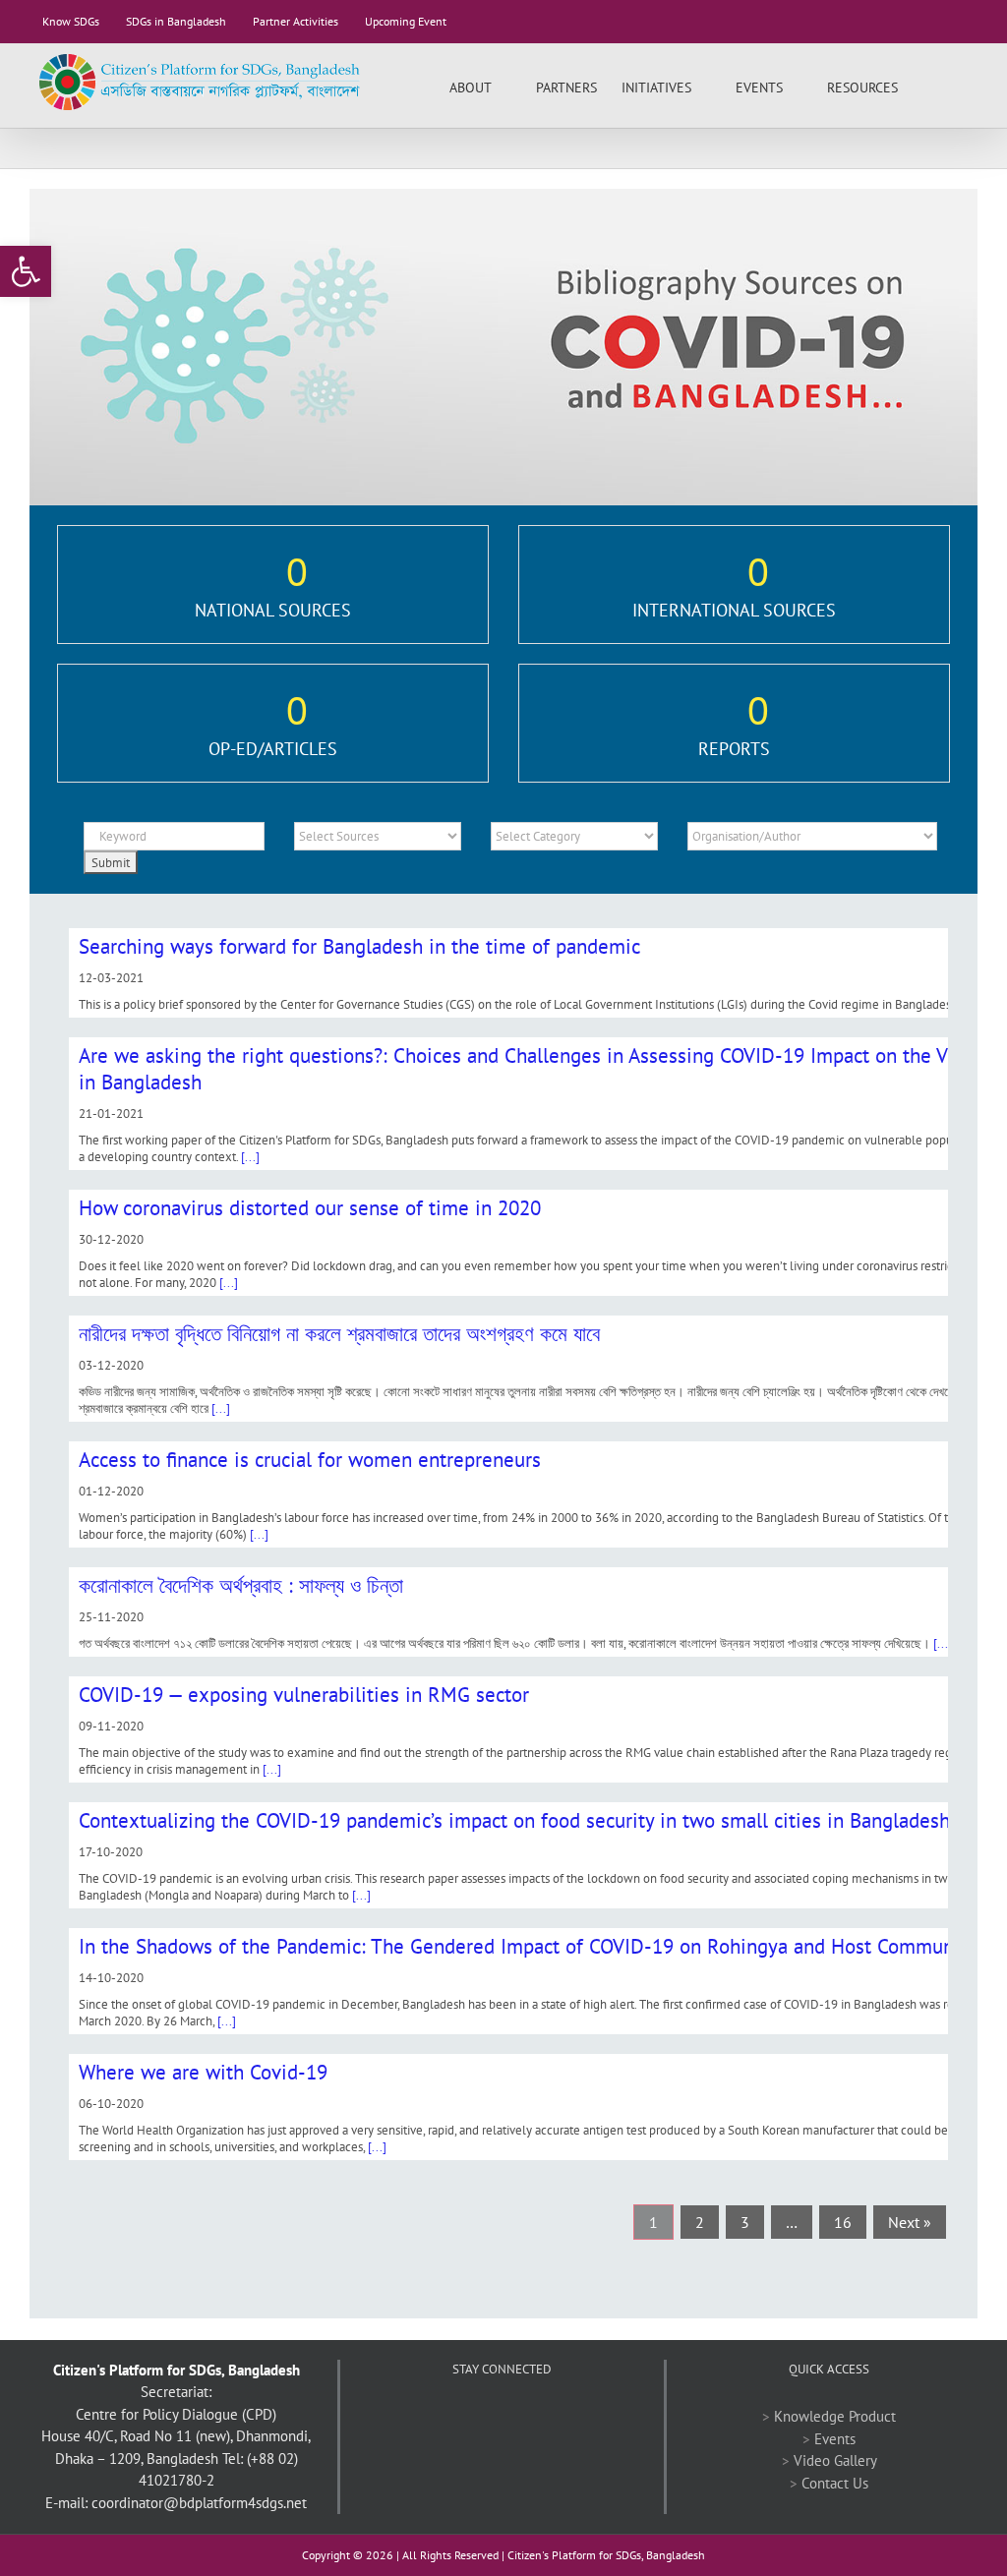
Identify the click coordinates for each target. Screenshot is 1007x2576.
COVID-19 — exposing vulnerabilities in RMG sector (304, 1695)
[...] (250, 1157)
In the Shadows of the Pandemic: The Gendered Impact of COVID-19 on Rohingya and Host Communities (535, 1946)
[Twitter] (475, 2417)
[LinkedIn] (528, 2417)
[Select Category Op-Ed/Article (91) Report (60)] (574, 836)
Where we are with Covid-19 (203, 2072)
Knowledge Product (835, 2416)
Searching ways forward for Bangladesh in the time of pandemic (359, 946)
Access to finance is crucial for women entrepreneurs (310, 1460)
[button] (948, 86)
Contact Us (835, 2483)
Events (835, 2439)
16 (843, 2222)
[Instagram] (555, 2417)
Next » (910, 2222)
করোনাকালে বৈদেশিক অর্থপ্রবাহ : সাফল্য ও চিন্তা (241, 1585)
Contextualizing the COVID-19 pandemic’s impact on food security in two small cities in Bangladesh (514, 1820)
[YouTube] (502, 2417)
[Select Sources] (378, 836)
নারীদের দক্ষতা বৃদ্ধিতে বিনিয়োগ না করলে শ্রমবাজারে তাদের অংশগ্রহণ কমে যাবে (339, 1334)
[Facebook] (448, 2417)
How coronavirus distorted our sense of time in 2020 (310, 1208)
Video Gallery (835, 2460)
